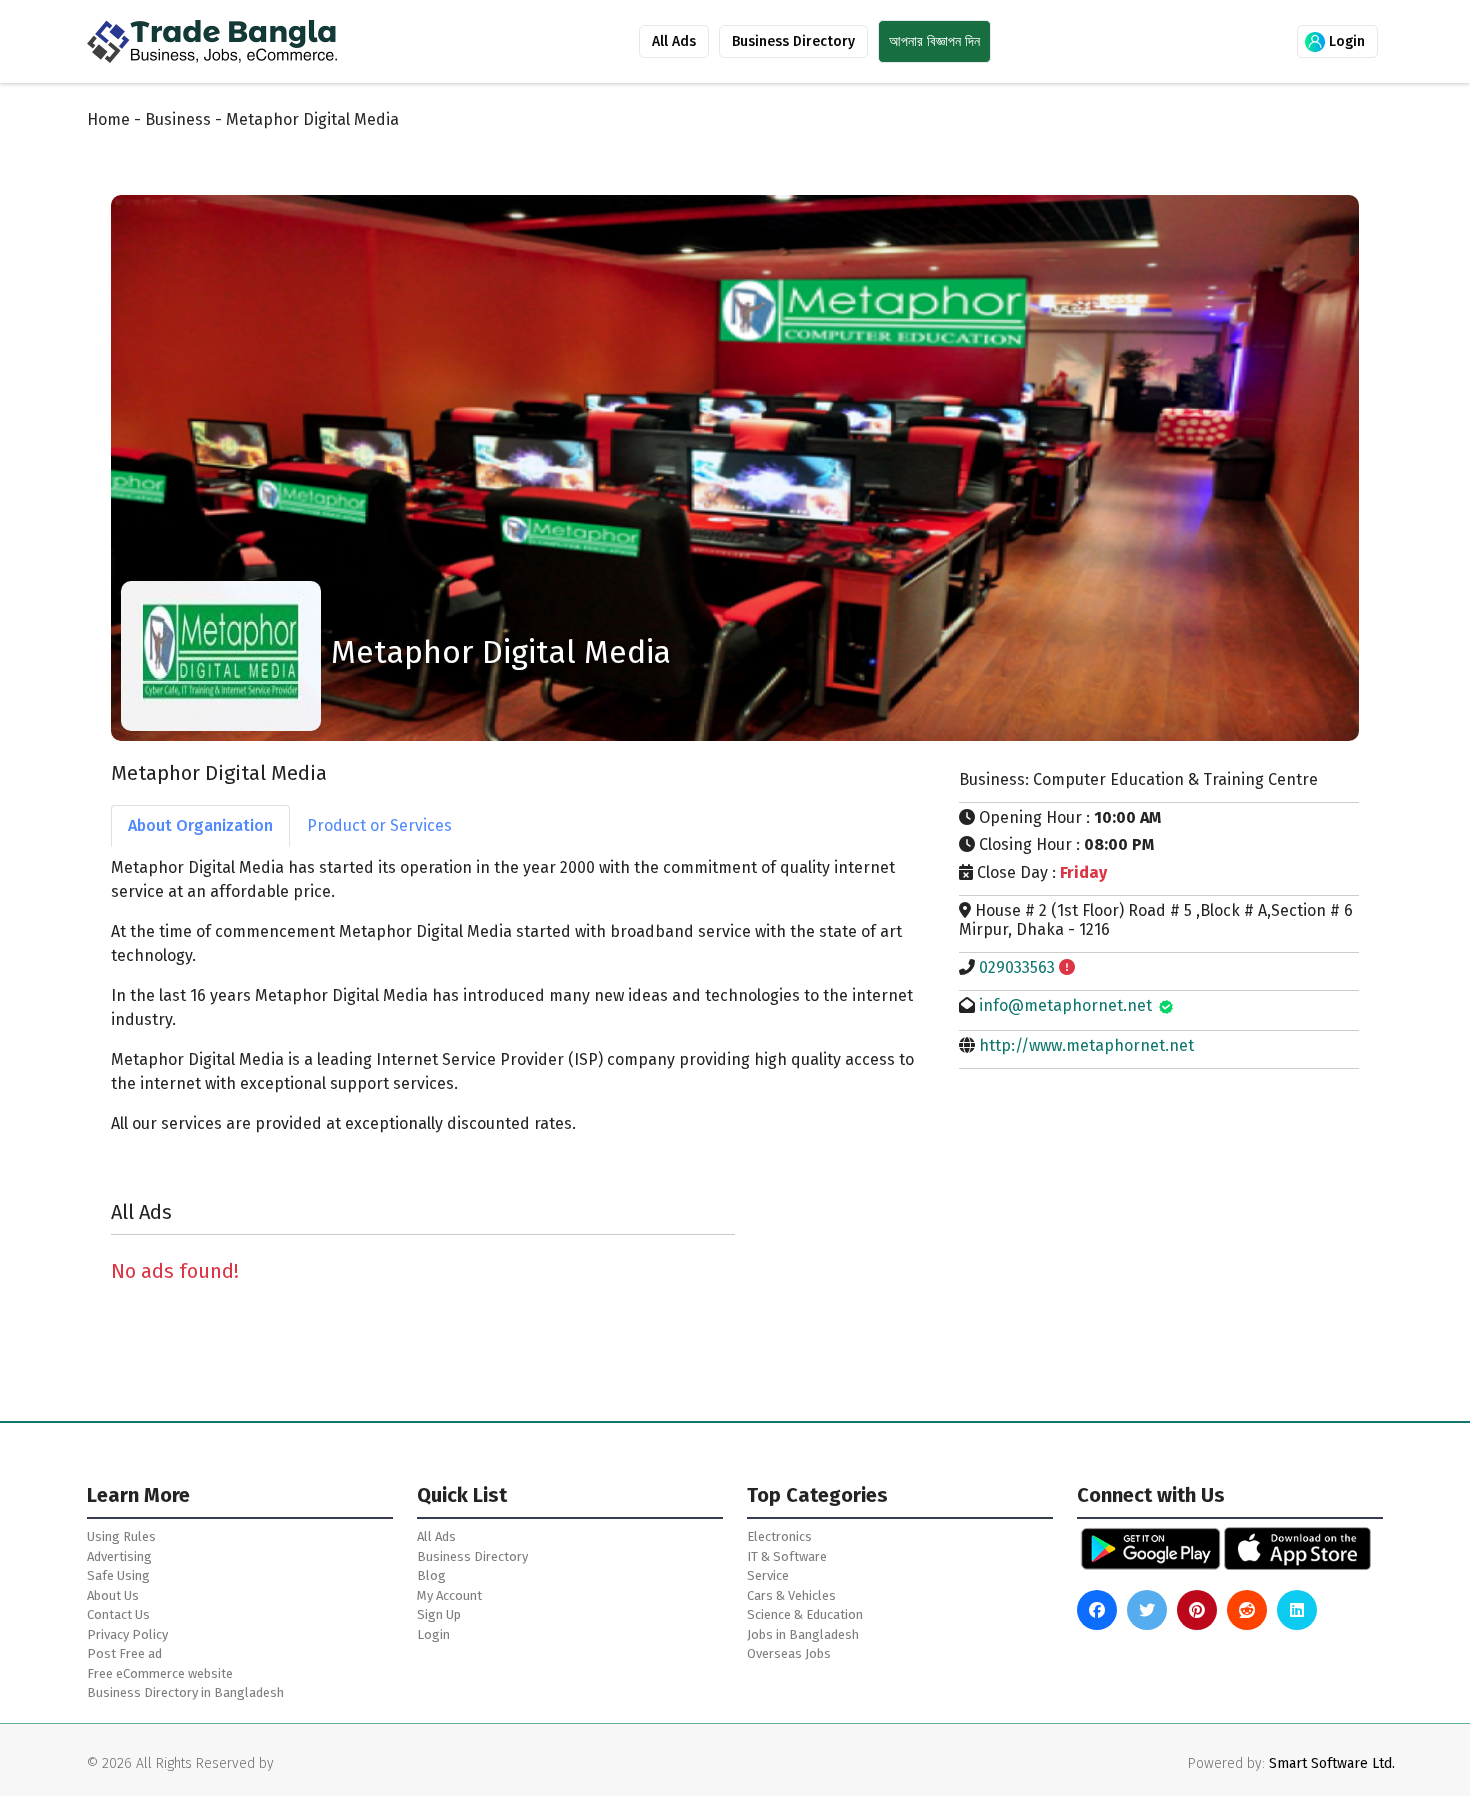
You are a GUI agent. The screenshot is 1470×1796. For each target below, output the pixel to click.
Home (108, 119)
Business (178, 119)
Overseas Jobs (789, 1653)
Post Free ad (124, 1653)
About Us (113, 1595)
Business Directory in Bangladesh (185, 1692)
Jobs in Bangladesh (803, 1634)
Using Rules (121, 1536)
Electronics (779, 1536)
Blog (431, 1575)
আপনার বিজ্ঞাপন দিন (934, 41)
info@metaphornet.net (1065, 1005)
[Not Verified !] (1067, 967)
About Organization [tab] (200, 825)
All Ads (674, 41)
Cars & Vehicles (791, 1595)
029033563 (1017, 967)
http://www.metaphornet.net (1086, 1045)
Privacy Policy (127, 1634)
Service (768, 1575)
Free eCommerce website (160, 1673)
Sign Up (439, 1614)
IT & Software (787, 1556)
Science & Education (805, 1614)
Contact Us (118, 1614)
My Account (449, 1595)
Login (1345, 41)
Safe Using (118, 1575)
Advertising (119, 1556)
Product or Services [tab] (379, 825)
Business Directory (793, 41)
